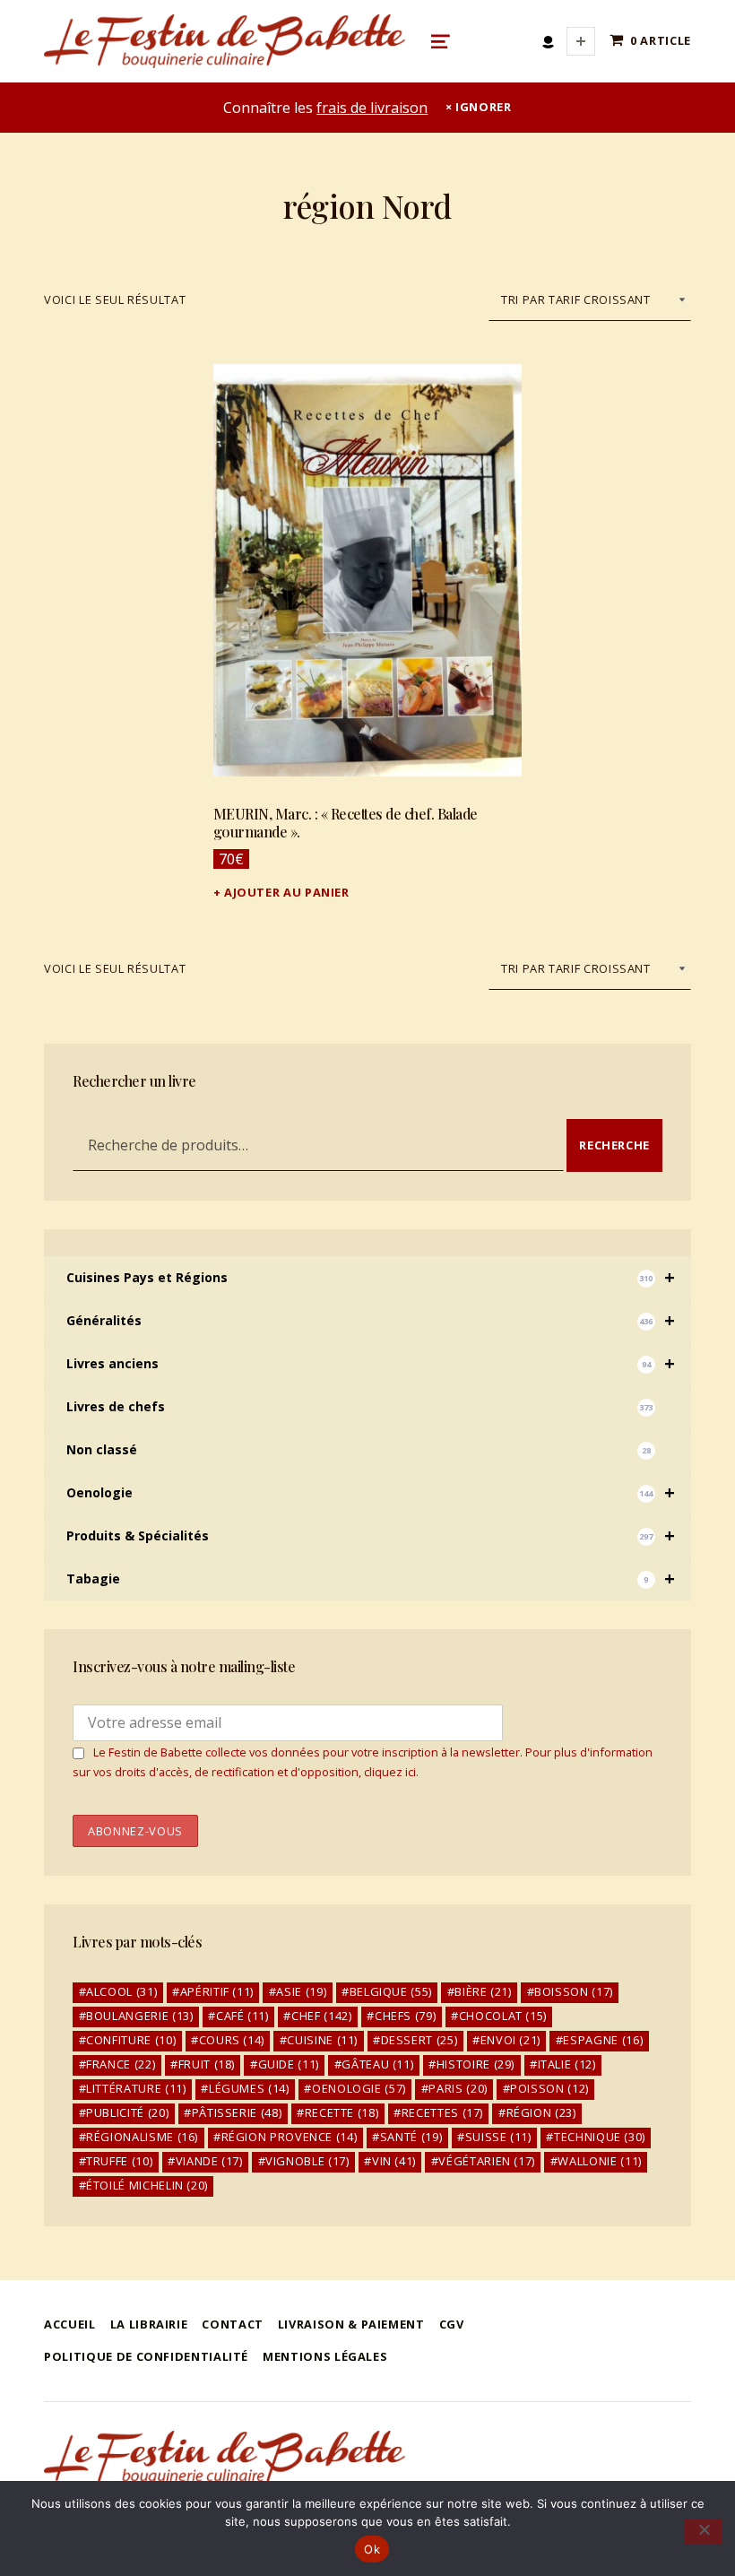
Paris (458, 2088)
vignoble (307, 2161)
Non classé (359, 1449)
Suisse (498, 2137)
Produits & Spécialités (371, 1535)
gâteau (377, 2064)
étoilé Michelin (147, 2185)
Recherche (614, 1145)
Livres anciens (371, 1363)
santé (411, 2137)
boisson (574, 1991)
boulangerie (139, 2016)
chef (321, 2016)
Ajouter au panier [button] (287, 892)
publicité (127, 2112)
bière (483, 1991)
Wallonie (599, 2161)
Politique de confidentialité (146, 2356)
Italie (567, 2064)
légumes (249, 2088)
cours (232, 2040)
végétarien (487, 2161)
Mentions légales (325, 2356)
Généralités (371, 1320)
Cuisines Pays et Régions (371, 1277)
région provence (290, 2137)
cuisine (322, 2040)
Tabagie (371, 1579)
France (121, 2064)
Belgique (391, 1991)
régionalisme (142, 2137)
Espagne (603, 2040)
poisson (549, 2088)
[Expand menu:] (581, 41)
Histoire (476, 2064)
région (541, 2112)
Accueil (69, 2324)
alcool (121, 1991)
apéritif (217, 1991)
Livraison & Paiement (351, 2324)
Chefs (405, 2016)
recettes (442, 2112)
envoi (510, 2040)
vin (394, 2161)
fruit (207, 2064)
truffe (119, 2161)
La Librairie (149, 2324)
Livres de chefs (359, 1406)
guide (289, 2064)
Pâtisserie (237, 2112)
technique (600, 2137)
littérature (136, 2088)
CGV (452, 2324)
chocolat (503, 2016)
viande (209, 2161)
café (242, 2016)
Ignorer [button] (483, 107)
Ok (372, 2549)
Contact (232, 2324)
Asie (301, 1991)
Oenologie (371, 1492)
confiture (131, 2040)
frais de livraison (372, 108)
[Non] (703, 2532)
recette (342, 2112)
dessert (419, 2040)
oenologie (359, 2088)
